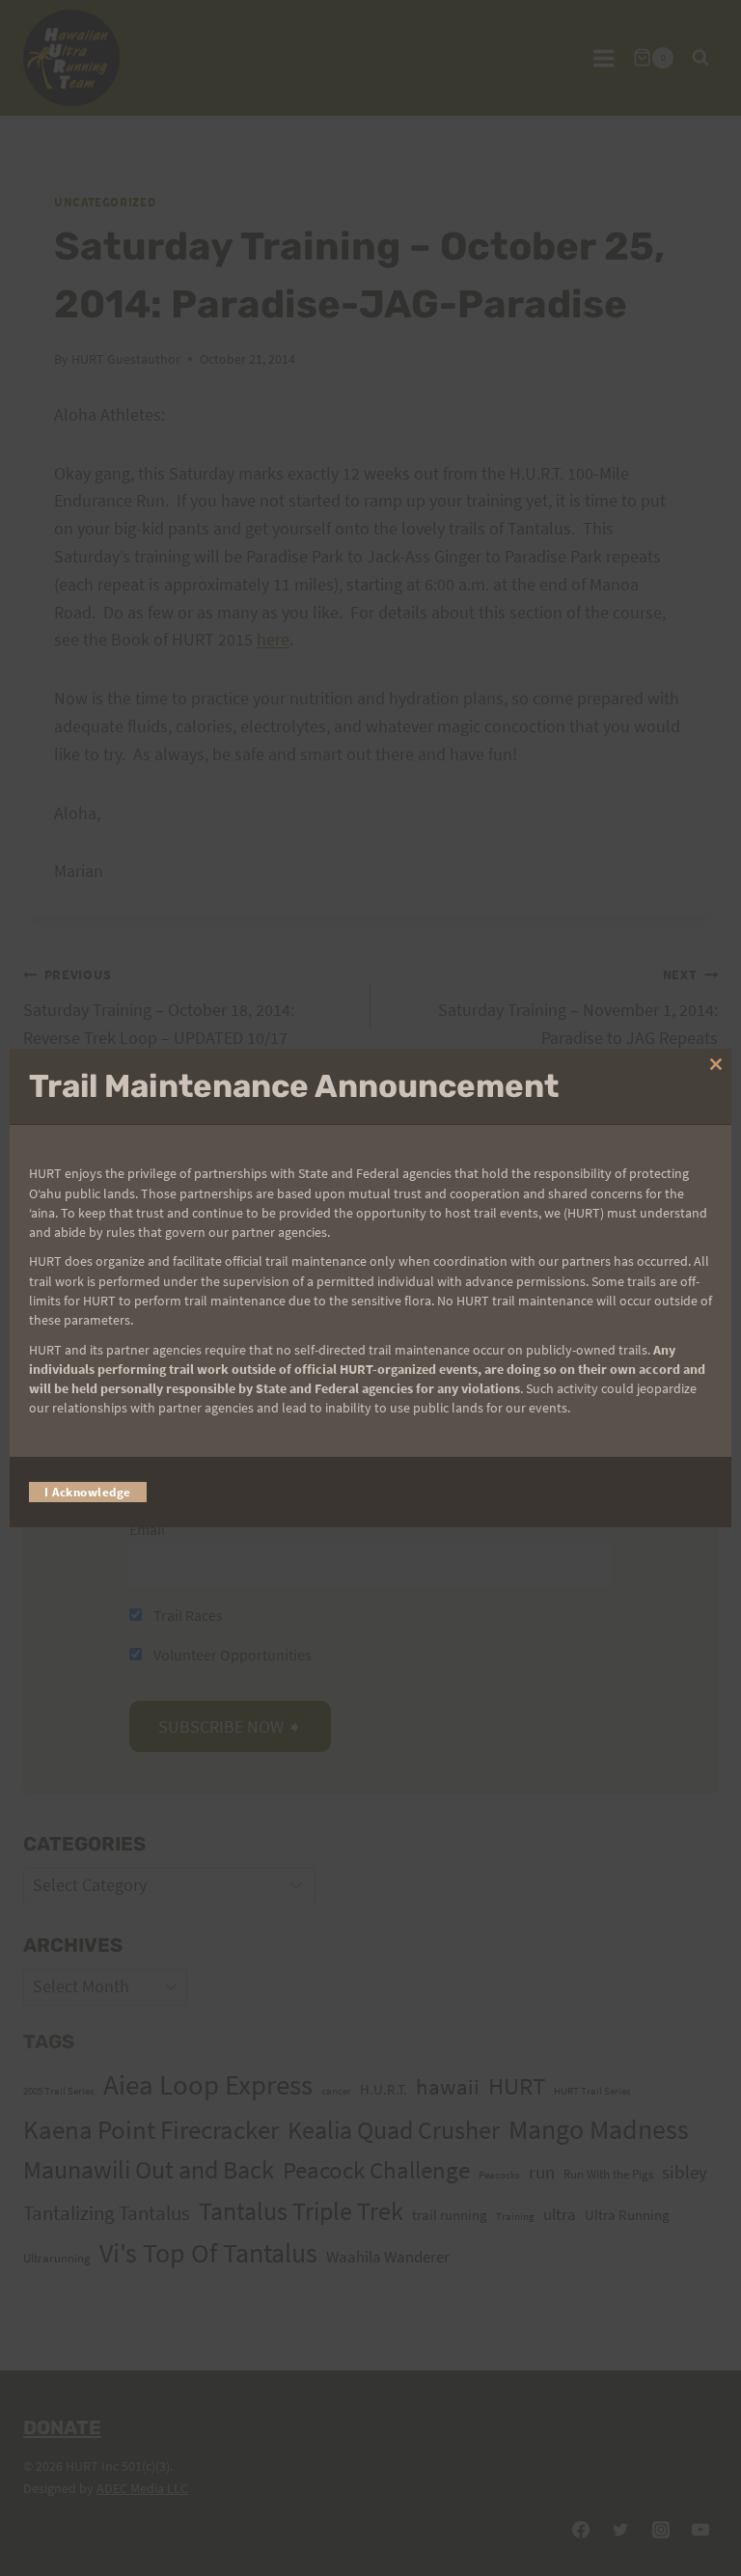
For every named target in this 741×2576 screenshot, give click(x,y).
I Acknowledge (88, 1492)
